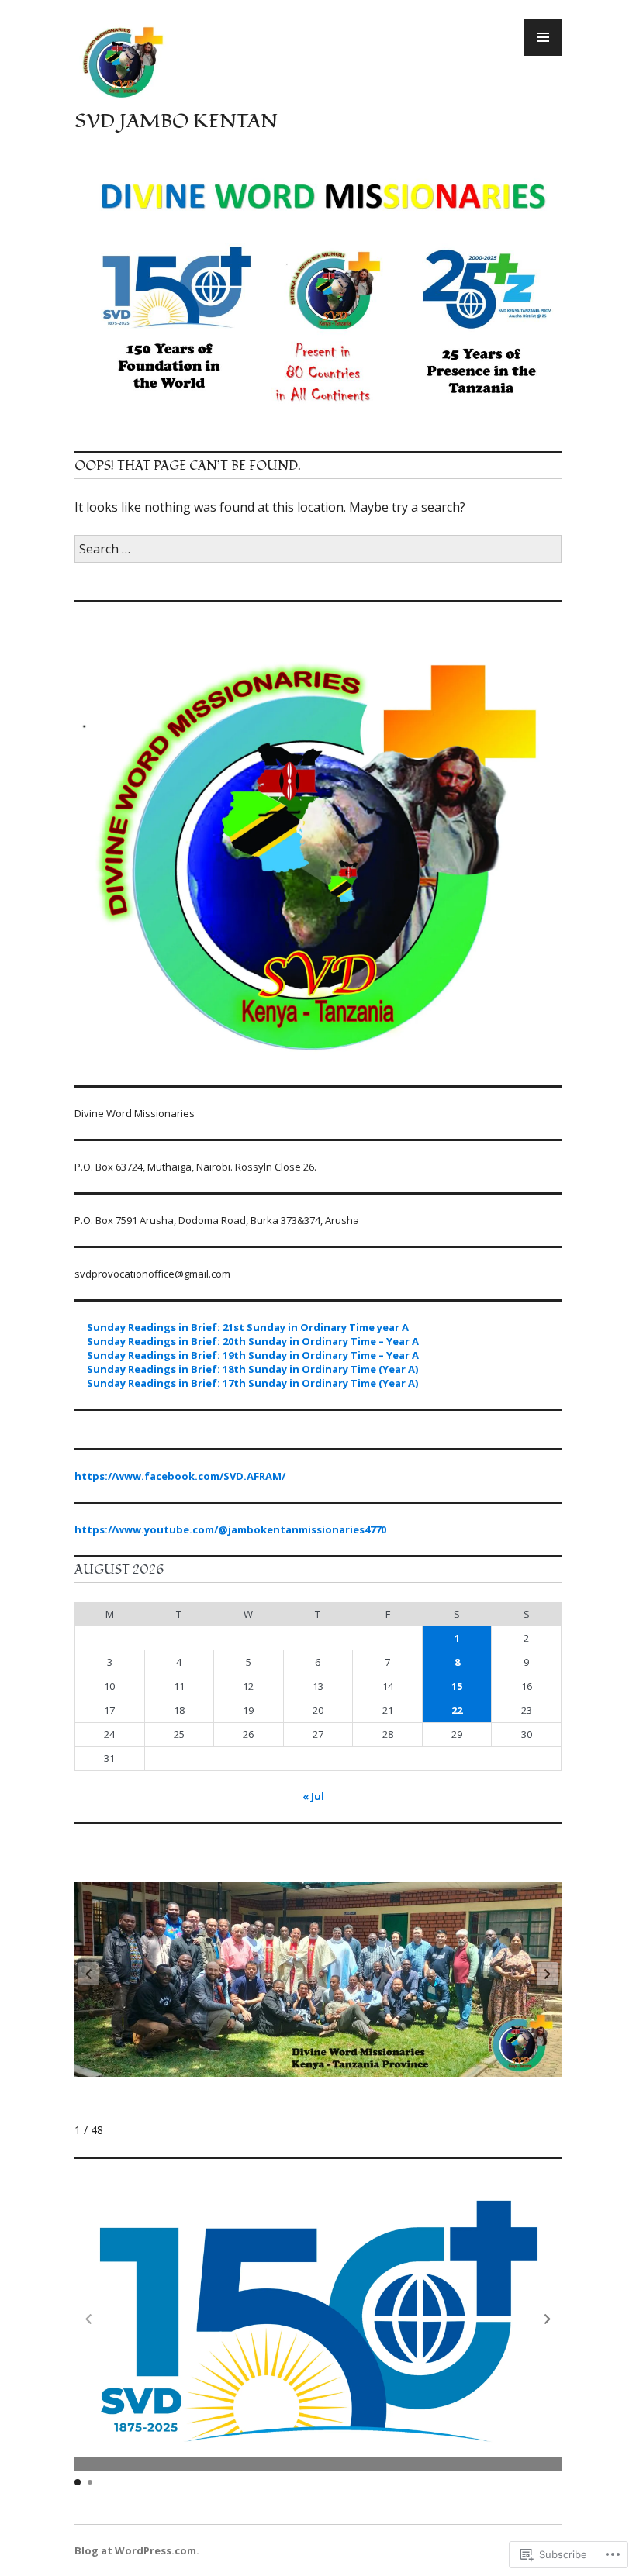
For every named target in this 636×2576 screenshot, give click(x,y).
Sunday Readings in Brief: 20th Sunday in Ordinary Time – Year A (253, 1341)
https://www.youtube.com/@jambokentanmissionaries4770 (230, 1529)
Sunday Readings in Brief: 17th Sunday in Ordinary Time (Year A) (252, 1383)
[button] (548, 1974)
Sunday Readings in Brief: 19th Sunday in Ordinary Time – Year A (253, 1355)
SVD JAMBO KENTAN (176, 121)
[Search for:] (318, 549)
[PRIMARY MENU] (543, 37)
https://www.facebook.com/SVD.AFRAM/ (180, 1476)
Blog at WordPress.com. (137, 2550)
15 (457, 1686)
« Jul (313, 1796)
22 (457, 1710)
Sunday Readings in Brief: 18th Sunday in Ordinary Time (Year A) (252, 1369)
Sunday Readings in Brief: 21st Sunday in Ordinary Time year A (248, 1327)
